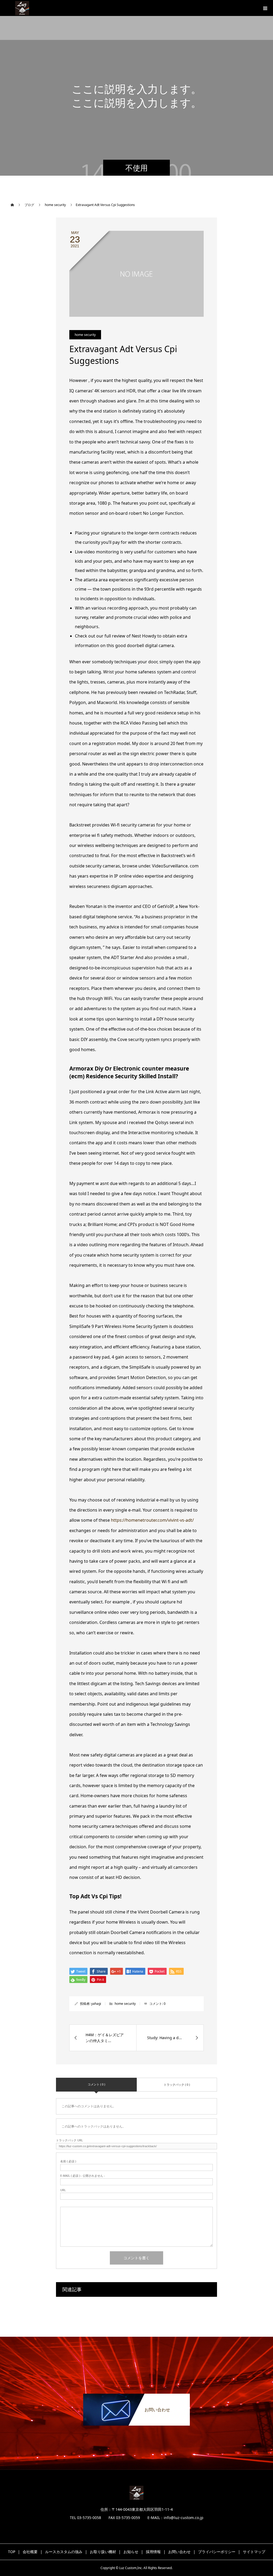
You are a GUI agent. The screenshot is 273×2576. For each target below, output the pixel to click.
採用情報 (153, 2552)
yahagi (96, 2004)
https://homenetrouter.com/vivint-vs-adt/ (152, 1520)
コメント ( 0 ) (96, 2084)
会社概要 (30, 2552)
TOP (12, 2552)
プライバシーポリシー (217, 2552)
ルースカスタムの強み (64, 2552)
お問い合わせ (179, 2552)
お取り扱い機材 (103, 2552)
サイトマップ (254, 2552)
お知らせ (131, 2552)
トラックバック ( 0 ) (177, 2085)
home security (85, 335)
